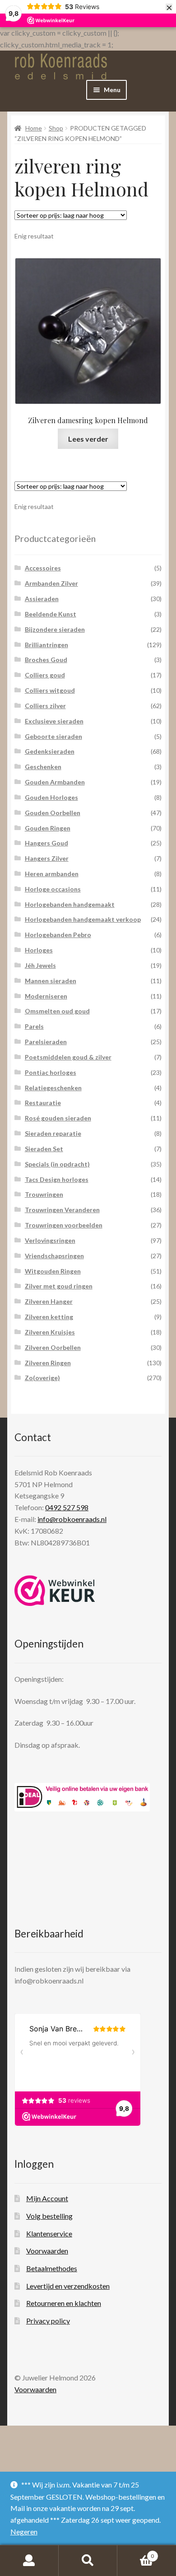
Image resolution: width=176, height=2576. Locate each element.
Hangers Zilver (47, 858)
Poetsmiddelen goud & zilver (68, 1057)
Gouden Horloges (51, 797)
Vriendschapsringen (54, 1256)
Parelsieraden (46, 1042)
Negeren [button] (24, 2532)
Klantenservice (49, 2233)
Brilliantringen (46, 645)
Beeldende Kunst (51, 614)
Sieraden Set (44, 1149)
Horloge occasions (53, 889)
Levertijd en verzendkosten (68, 2286)
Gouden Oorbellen (53, 813)
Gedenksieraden (50, 751)
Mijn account (29, 2561)
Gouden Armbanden (55, 782)
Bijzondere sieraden (55, 629)
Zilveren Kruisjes (50, 1332)
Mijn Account (47, 2198)
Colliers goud (45, 675)
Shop (56, 128)
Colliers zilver (45, 706)
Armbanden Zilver (51, 583)
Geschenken (43, 767)
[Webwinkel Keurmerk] (55, 1591)
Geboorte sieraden (53, 736)
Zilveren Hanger (49, 1301)
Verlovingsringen (50, 1240)
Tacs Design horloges (57, 1179)
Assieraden (42, 599)
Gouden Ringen (48, 828)
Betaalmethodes (52, 2268)
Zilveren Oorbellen (53, 1347)
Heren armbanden (52, 874)
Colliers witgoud (50, 690)
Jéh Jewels (40, 965)
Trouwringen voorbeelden (64, 1225)
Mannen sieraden (51, 981)
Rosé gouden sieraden (58, 1118)
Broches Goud (46, 660)
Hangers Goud (46, 843)
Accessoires (43, 568)
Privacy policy (48, 2321)
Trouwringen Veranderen (62, 1210)
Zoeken (88, 2561)
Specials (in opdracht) (57, 1164)
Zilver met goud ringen (59, 1286)
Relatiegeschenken (53, 1088)
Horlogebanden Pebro (58, 935)
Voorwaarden (47, 2251)
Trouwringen (44, 1194)
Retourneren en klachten (64, 2303)
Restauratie (43, 1103)
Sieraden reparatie (53, 1133)
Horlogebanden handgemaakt (70, 904)
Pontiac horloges (51, 1072)
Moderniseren (46, 996)
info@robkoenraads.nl (72, 1519)
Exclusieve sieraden (54, 721)
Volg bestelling (49, 2216)
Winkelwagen (136, 2553)
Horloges (39, 950)
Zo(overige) (42, 1378)
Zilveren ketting (49, 1317)
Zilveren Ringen (48, 1363)
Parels (34, 1026)
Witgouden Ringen (53, 1271)
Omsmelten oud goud (57, 1011)
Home (34, 128)
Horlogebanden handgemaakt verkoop (83, 919)
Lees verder (88, 439)
